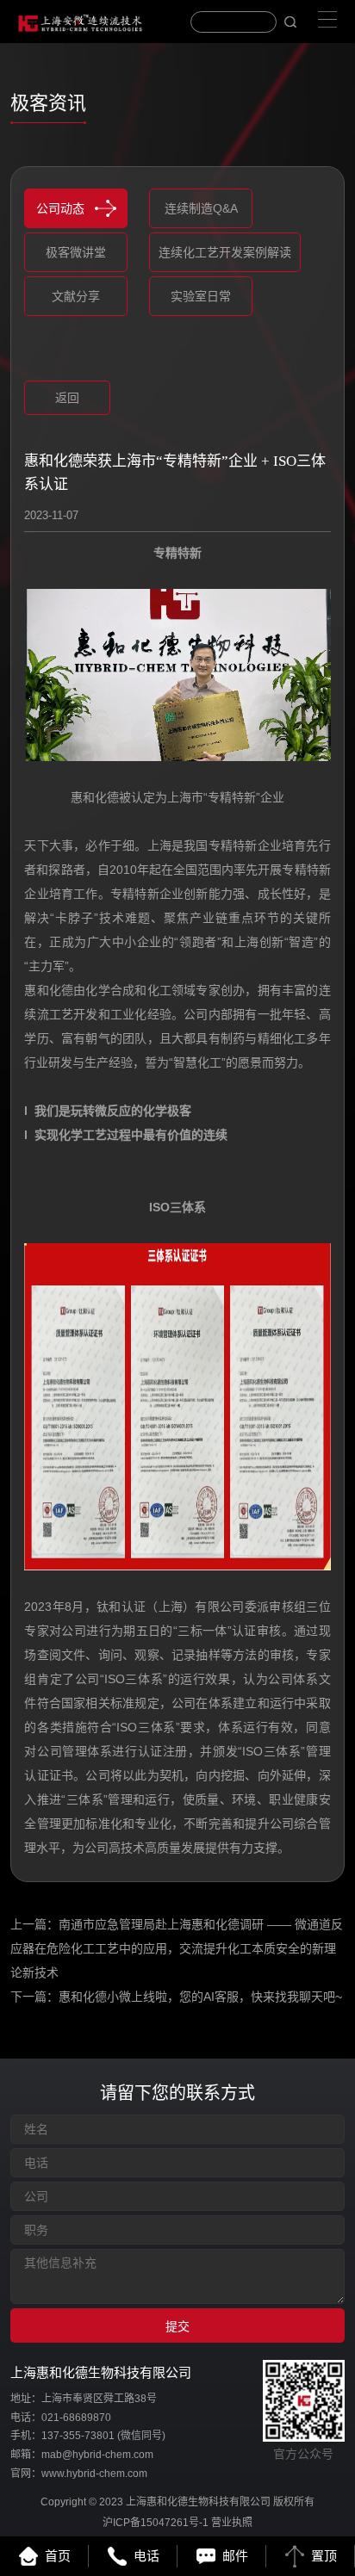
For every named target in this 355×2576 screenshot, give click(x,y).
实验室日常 (201, 296)
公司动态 (60, 208)
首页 (58, 2556)
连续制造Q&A (201, 208)
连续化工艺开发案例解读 (225, 252)
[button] (44, 359)
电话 (146, 2556)
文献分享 (76, 296)
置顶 (324, 2556)
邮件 (235, 2556)
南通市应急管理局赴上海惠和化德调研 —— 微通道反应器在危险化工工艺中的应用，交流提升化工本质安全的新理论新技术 (177, 1948)
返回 (67, 398)
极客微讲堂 (76, 252)
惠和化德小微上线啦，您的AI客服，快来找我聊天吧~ (200, 1997)
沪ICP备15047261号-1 (156, 2523)
